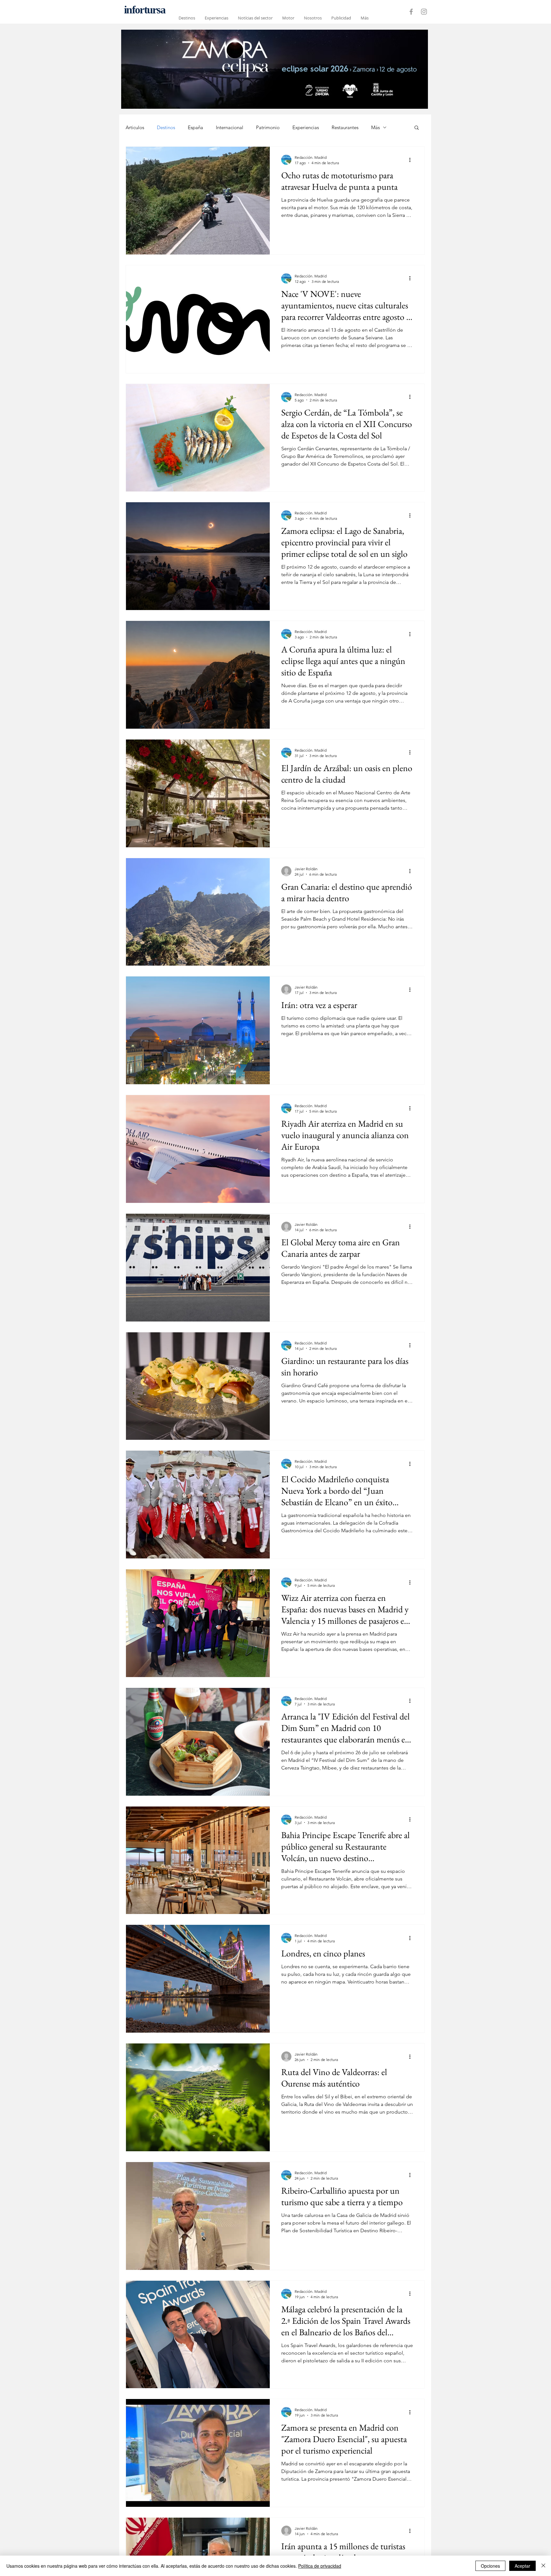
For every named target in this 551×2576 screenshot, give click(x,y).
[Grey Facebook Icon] (411, 12)
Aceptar (522, 2566)
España (195, 127)
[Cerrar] (543, 2566)
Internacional (230, 127)
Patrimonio (268, 127)
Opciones (490, 2566)
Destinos (166, 127)
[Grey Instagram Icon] (424, 12)
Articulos (135, 127)
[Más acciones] (412, 160)
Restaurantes (345, 127)
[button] (417, 128)
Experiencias (306, 127)
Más (375, 127)
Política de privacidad (320, 2566)
